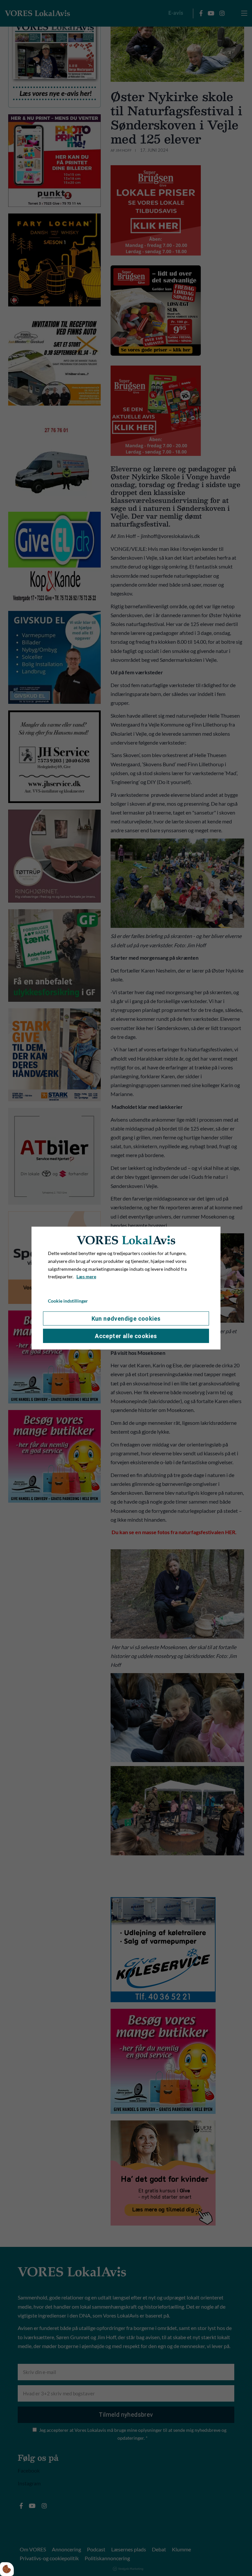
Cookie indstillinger (68, 1301)
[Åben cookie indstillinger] (7, 2569)
